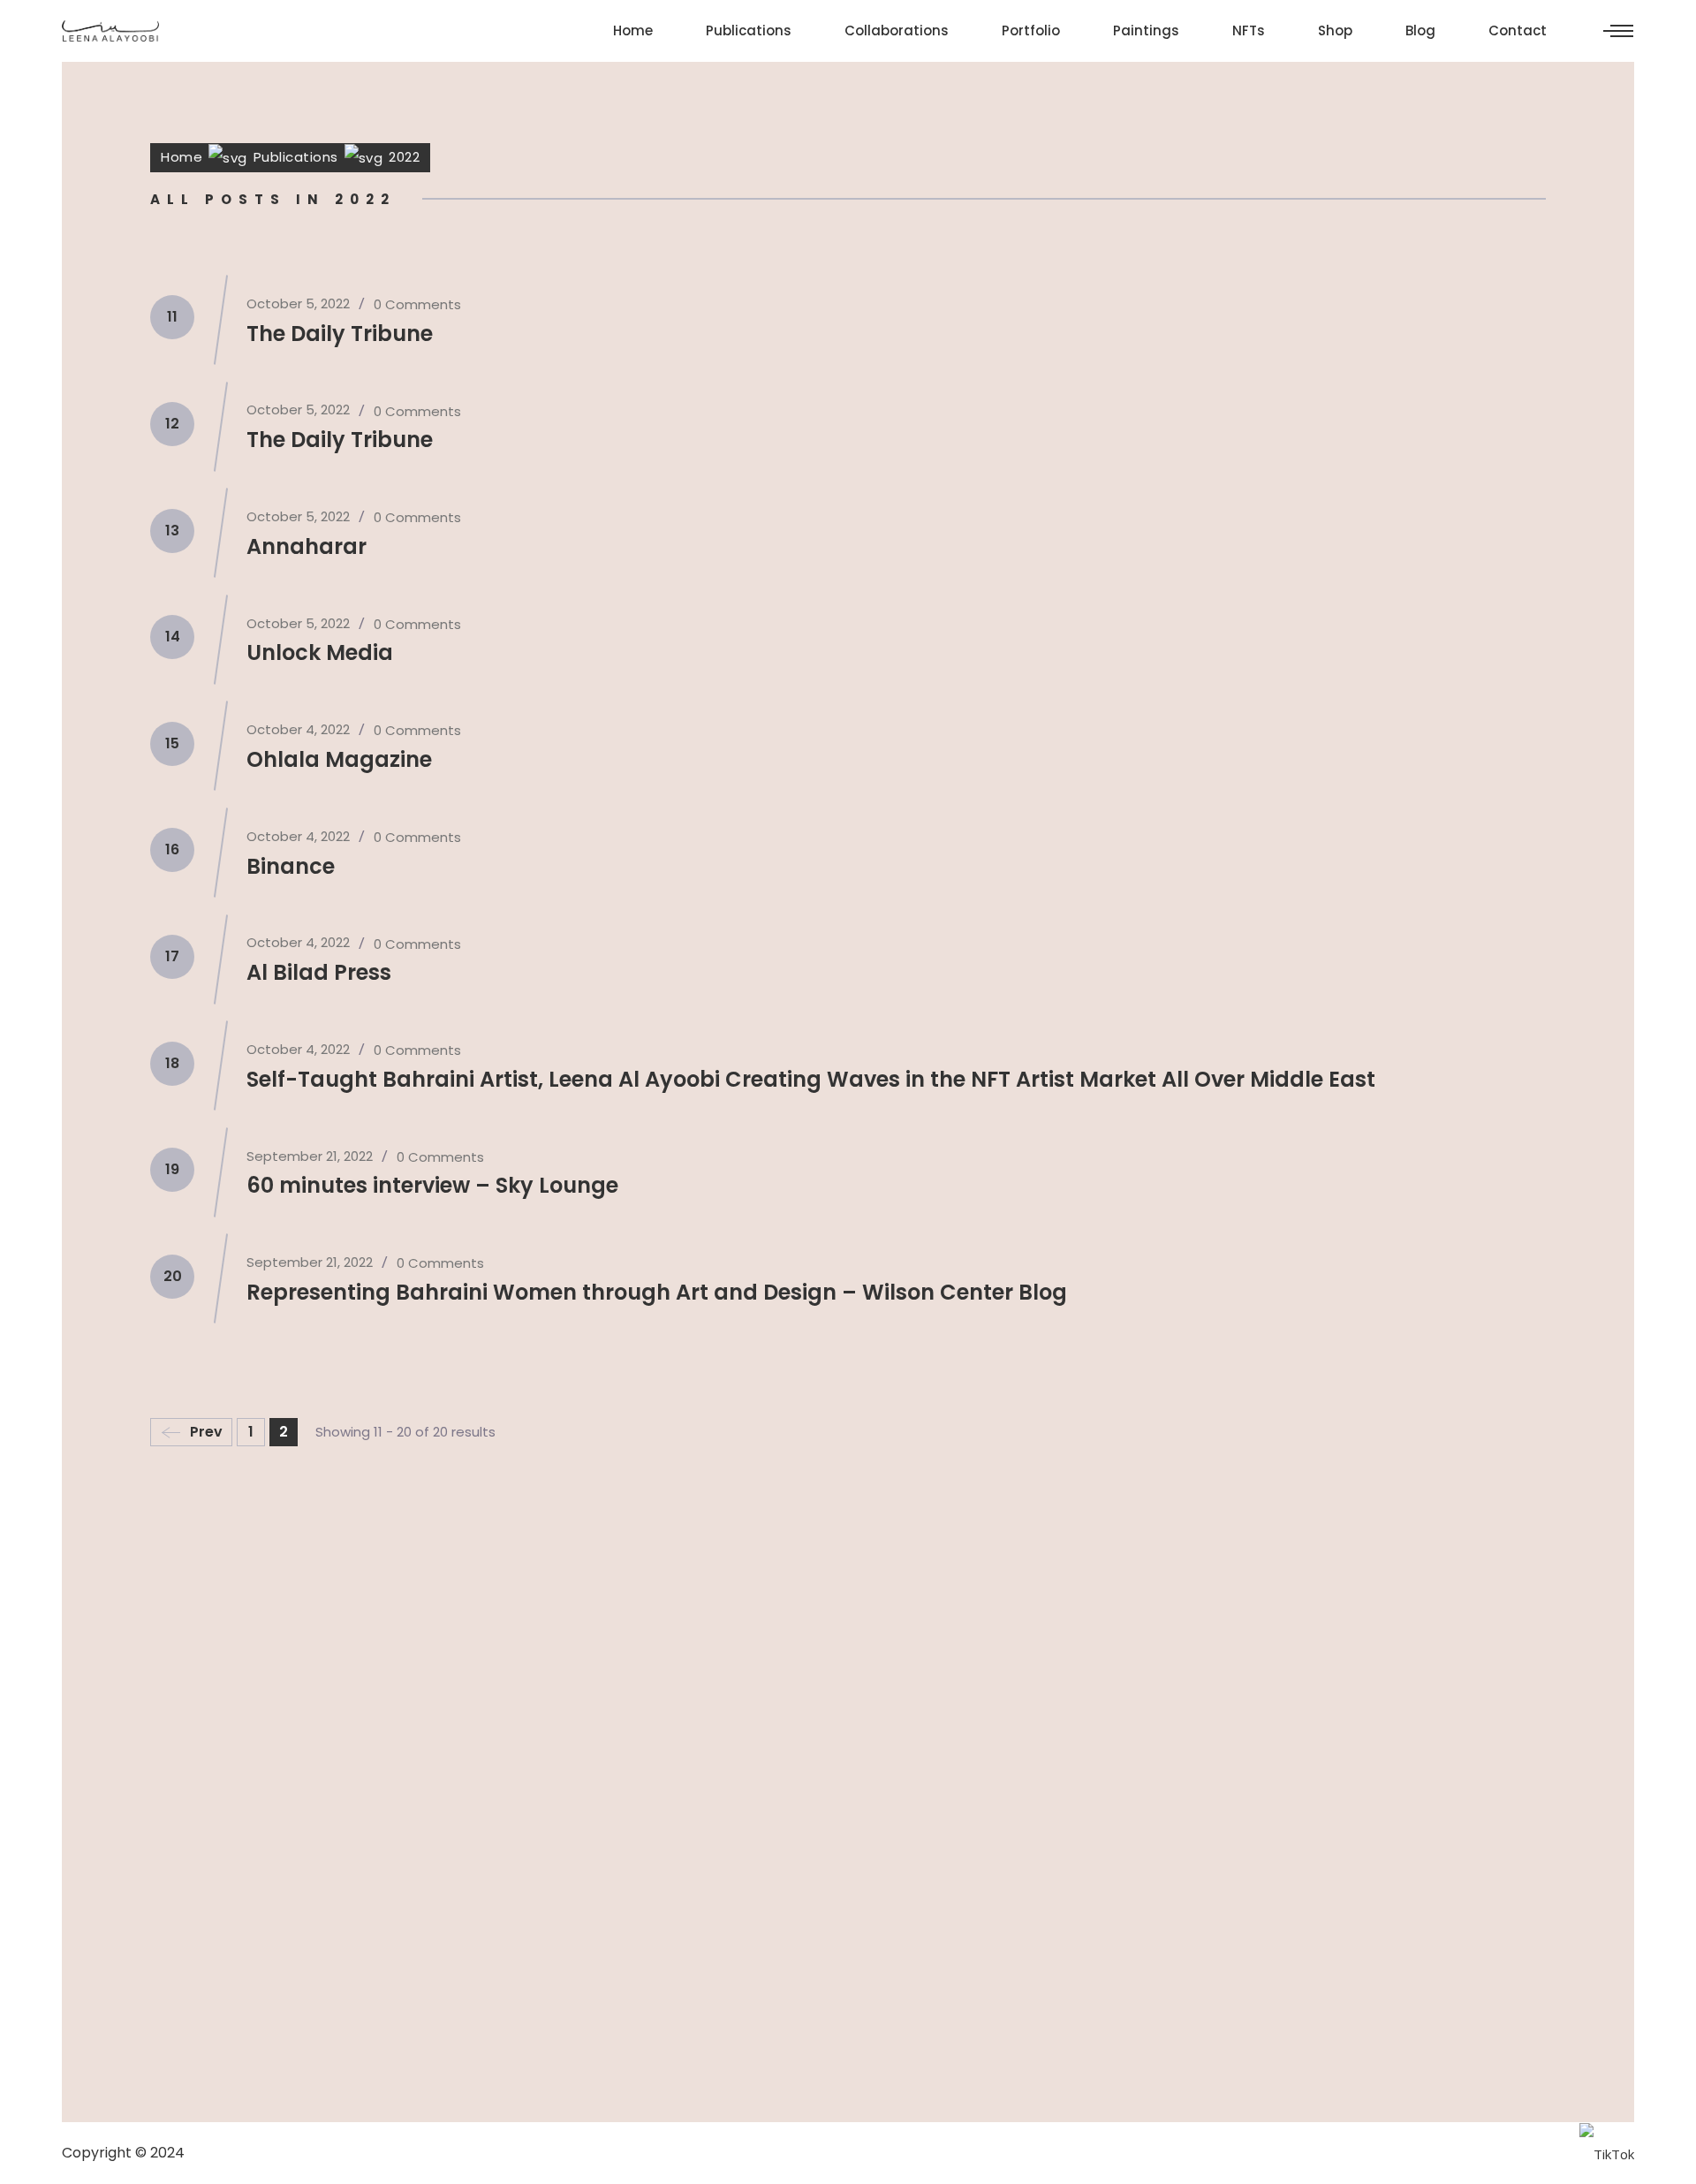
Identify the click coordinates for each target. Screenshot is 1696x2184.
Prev (206, 1432)
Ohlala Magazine (339, 759)
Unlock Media (320, 652)
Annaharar (307, 546)
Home (182, 157)
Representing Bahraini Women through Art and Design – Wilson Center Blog (657, 1292)
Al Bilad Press (319, 972)
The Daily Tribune (340, 334)
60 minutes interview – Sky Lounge (432, 1185)
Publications (296, 157)
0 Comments (417, 304)
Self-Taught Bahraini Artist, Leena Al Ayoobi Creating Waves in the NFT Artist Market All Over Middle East (811, 1079)
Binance (291, 866)
